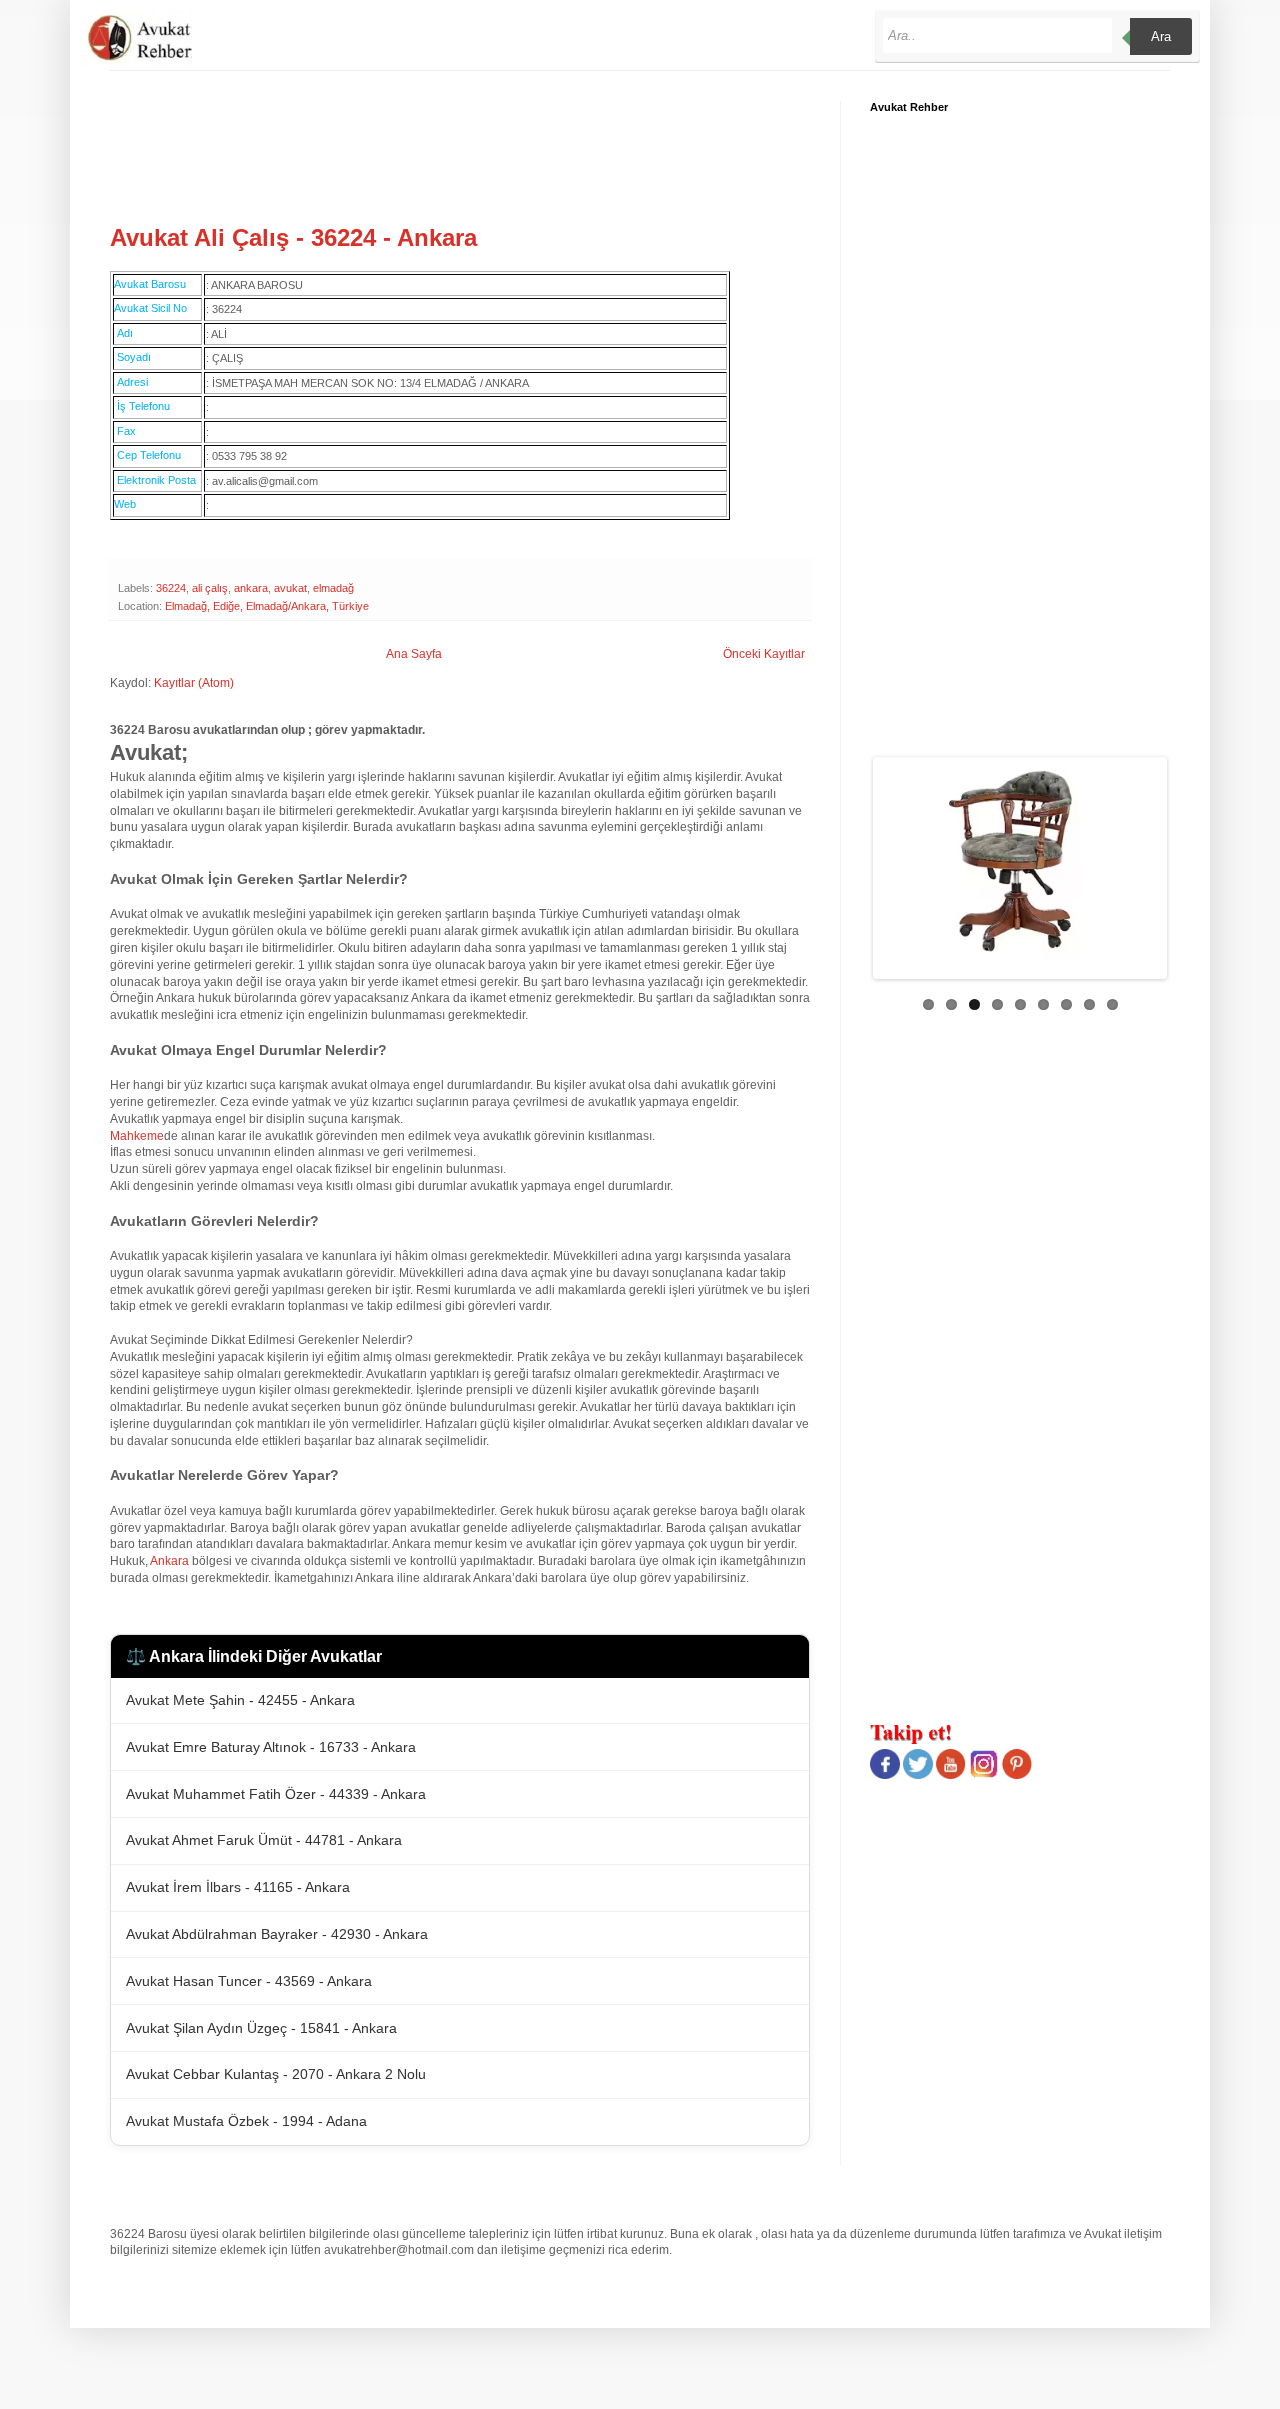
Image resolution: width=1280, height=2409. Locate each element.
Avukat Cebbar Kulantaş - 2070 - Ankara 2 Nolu (276, 2074)
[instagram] (984, 1775)
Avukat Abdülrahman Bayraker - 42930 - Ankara (277, 1934)
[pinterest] (1017, 1775)
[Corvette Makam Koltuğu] (1051, 861)
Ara (1161, 36)
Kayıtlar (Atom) (194, 683)
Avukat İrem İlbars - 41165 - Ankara (238, 1887)
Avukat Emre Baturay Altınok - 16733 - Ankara (271, 1747)
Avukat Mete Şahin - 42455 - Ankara (240, 1700)
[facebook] (885, 1775)
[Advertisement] (474, 146)
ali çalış (210, 588)
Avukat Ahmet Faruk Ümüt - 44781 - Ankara (264, 1840)
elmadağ (333, 588)
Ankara (169, 1561)
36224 (171, 588)
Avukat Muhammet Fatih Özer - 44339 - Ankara (276, 1794)
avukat (290, 588)
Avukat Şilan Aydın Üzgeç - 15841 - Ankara (261, 2028)
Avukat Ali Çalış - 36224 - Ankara (293, 237)
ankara (251, 588)
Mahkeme (137, 1136)
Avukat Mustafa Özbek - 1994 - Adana (246, 2121)
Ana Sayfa (414, 654)
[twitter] (918, 1775)
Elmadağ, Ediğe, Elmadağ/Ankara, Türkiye (267, 606)
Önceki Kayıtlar (764, 654)
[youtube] (951, 1775)
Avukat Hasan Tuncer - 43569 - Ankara (249, 1981)
